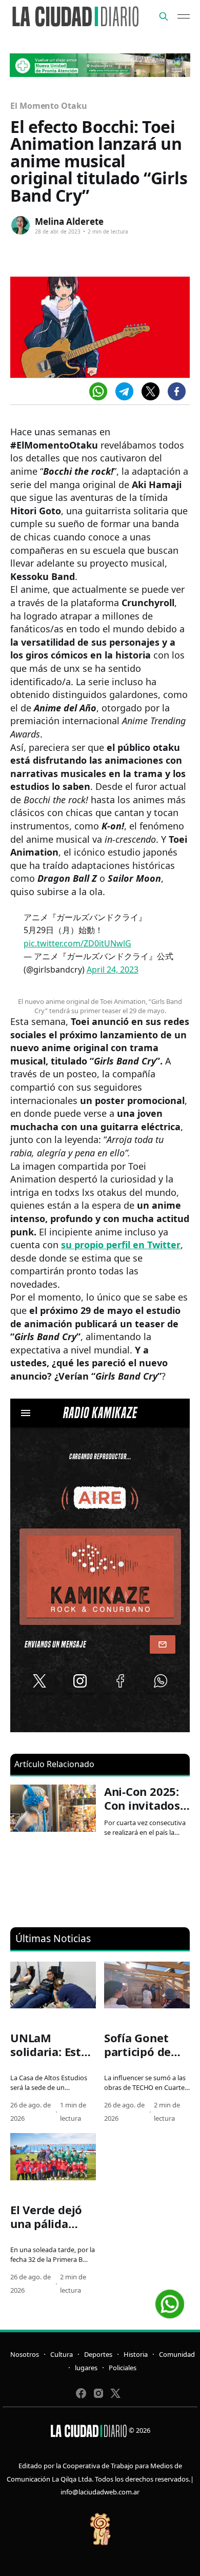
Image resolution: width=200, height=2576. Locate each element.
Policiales (123, 2368)
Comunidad (177, 2354)
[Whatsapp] (98, 391)
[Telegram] (124, 391)
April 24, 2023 (113, 970)
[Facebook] (177, 391)
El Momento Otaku (49, 106)
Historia (136, 2354)
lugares (86, 2368)
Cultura (62, 2354)
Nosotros (25, 2354)
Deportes (98, 2354)
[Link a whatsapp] (170, 2300)
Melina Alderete (69, 221)
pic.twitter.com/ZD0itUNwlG (77, 943)
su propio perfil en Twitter (121, 1245)
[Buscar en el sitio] (164, 16)
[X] (151, 391)
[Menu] (184, 16)
